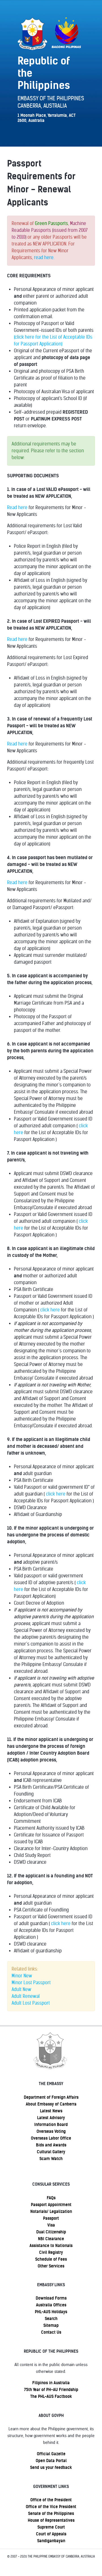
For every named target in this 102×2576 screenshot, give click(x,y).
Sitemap (51, 2325)
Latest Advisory (51, 2118)
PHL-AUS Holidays (51, 2312)
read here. (44, 258)
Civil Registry (51, 2252)
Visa (51, 2225)
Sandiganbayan (51, 2541)
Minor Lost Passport (31, 1983)
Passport (51, 2218)
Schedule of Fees (51, 2259)
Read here (17, 508)
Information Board (51, 2125)
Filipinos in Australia (51, 2383)
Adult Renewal (26, 1996)
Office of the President (51, 2500)
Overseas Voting (51, 2131)
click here (50, 1310)
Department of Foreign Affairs (51, 2097)
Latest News (51, 2111)
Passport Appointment (51, 2205)
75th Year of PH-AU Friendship (51, 2390)
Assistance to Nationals (51, 2246)
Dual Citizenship (51, 2232)
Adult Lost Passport (31, 2003)
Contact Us (51, 2332)
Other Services (51, 2266)
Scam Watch (51, 2159)
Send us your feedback (51, 2467)
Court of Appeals (51, 2534)
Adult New (21, 1989)
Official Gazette (51, 2454)
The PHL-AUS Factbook (51, 2396)
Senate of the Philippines (51, 2513)
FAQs (51, 2198)
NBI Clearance (51, 2239)
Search (51, 2319)
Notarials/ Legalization (51, 2211)
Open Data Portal (51, 2461)
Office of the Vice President (51, 2507)
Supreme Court (51, 2527)
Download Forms (51, 2298)
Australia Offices (51, 2305)
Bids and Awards (51, 2145)
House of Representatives (51, 2520)
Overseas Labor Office (51, 2138)
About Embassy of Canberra (51, 2104)
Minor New (22, 1976)
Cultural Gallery (51, 2152)
